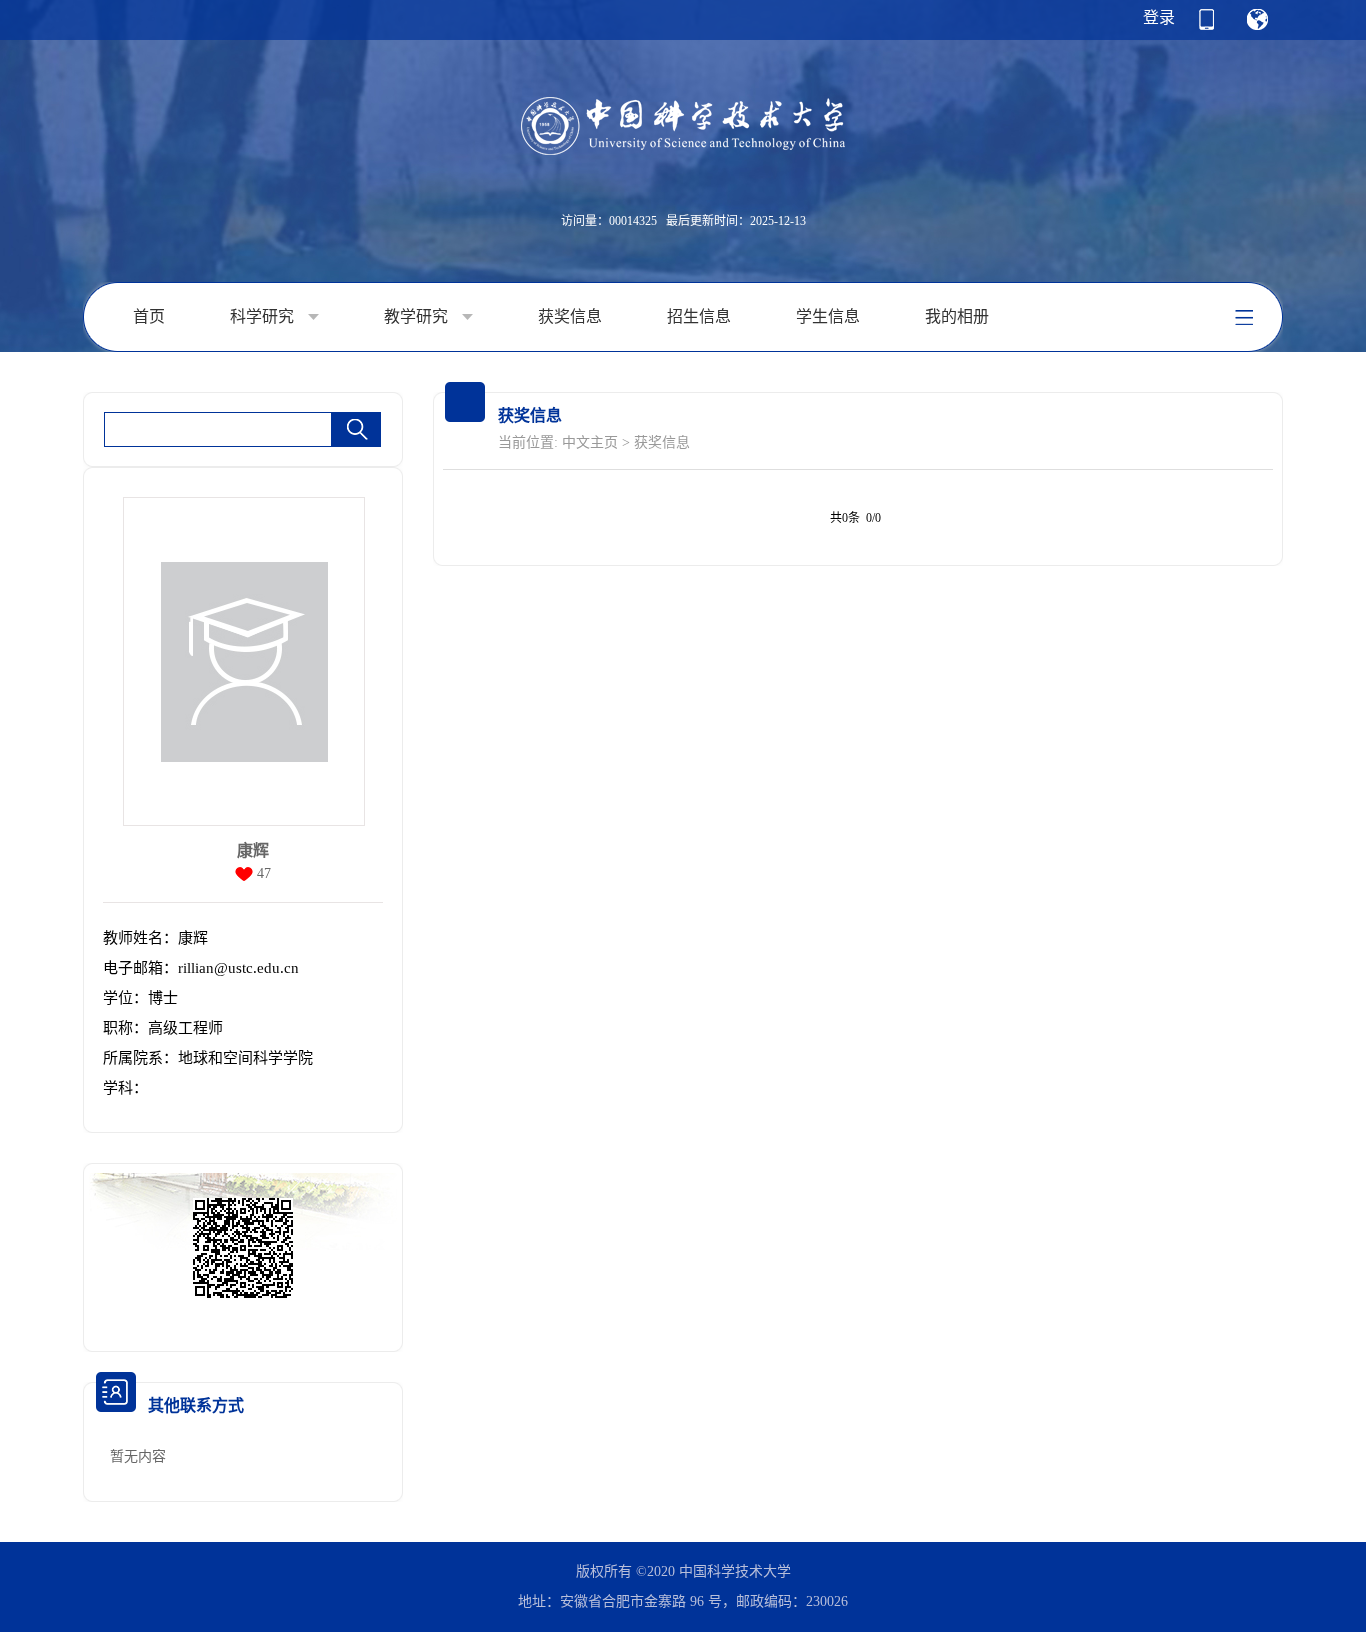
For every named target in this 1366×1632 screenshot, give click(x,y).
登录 (1159, 17)
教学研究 (418, 316)
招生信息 (699, 316)
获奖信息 (570, 316)
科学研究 (264, 316)
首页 (149, 316)
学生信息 (828, 316)
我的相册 (957, 316)
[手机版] (1206, 26)
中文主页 (590, 442)
